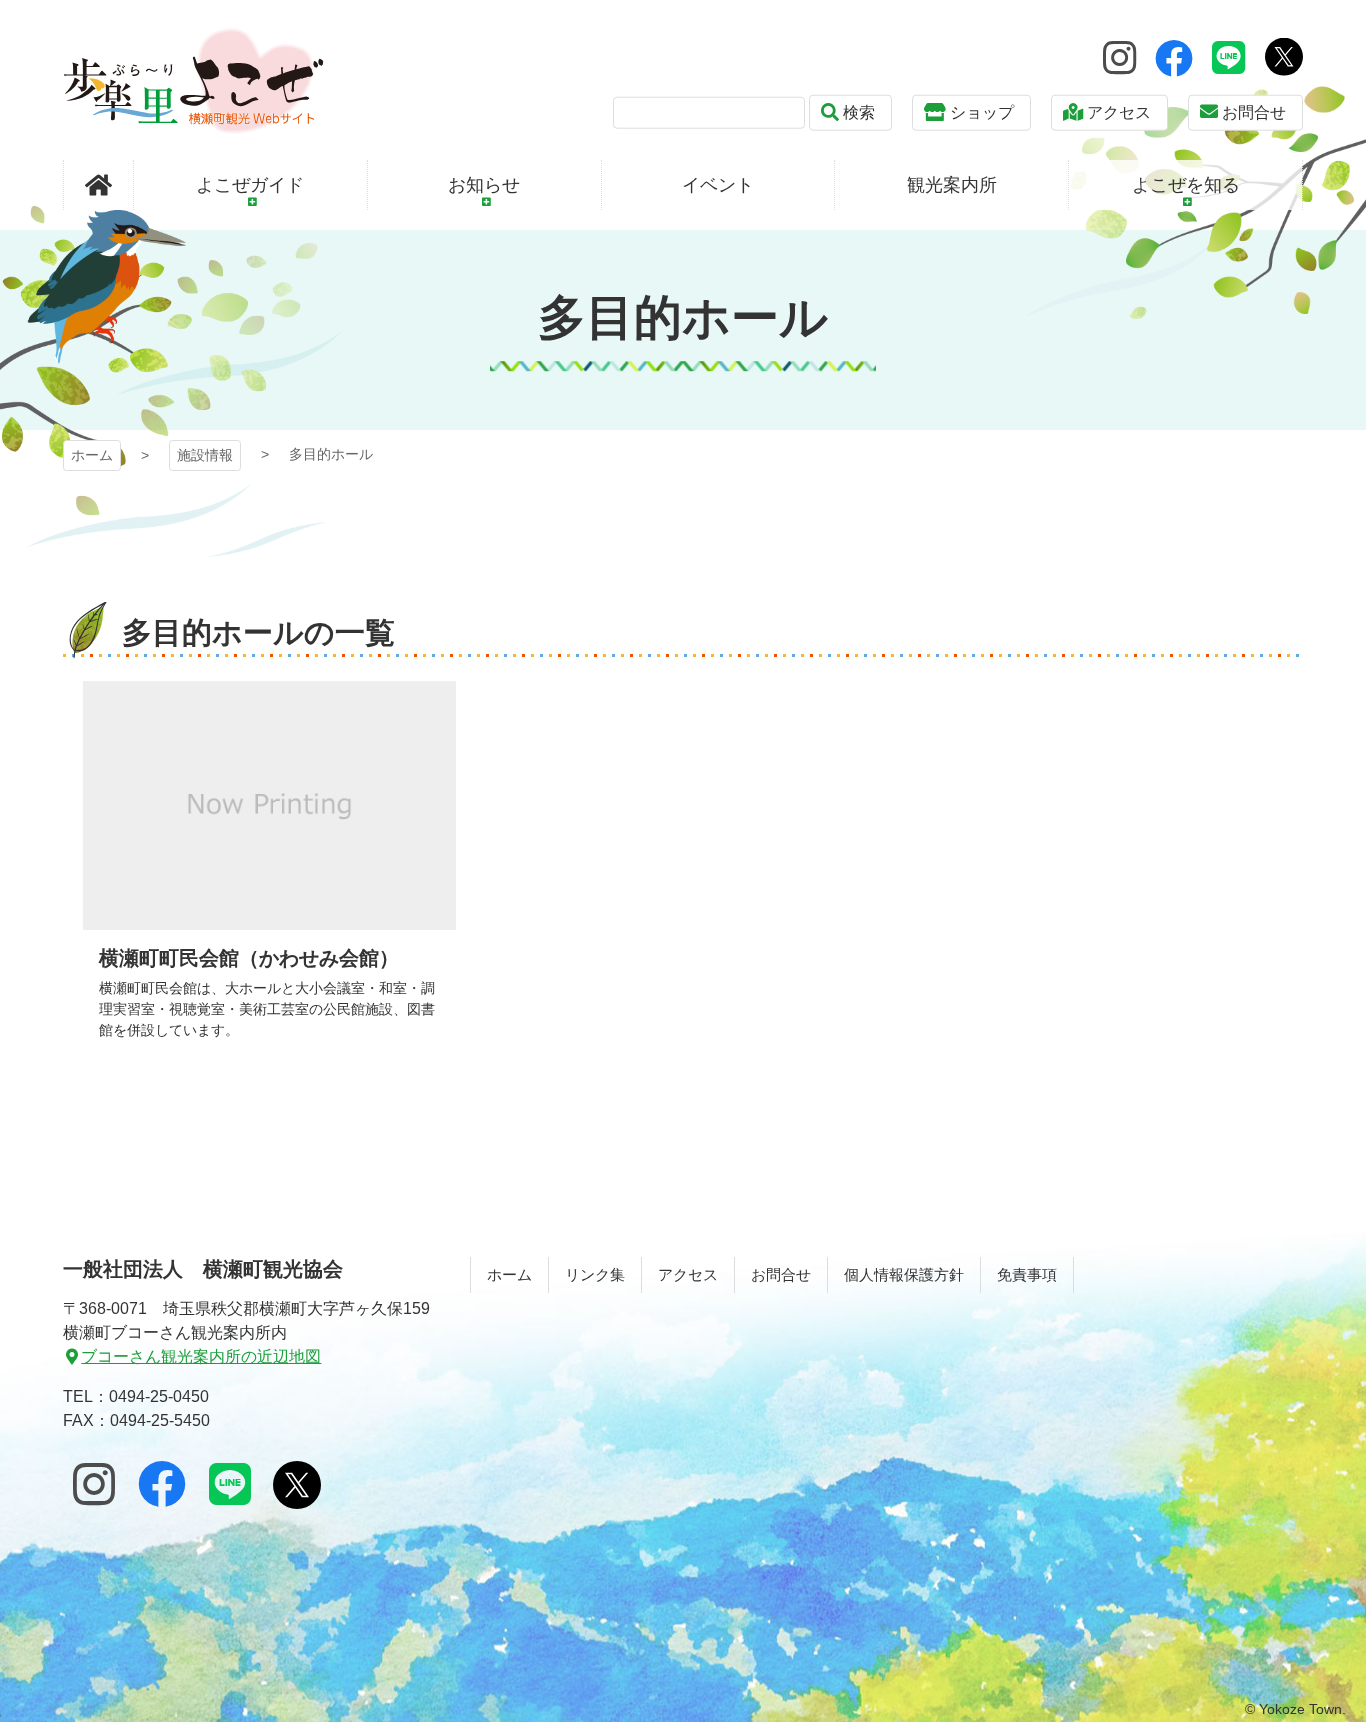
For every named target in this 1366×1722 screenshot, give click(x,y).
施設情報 (205, 455)
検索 (859, 112)
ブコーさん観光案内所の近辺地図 (201, 1356)
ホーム (92, 455)
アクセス (1119, 112)
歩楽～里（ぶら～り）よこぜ (193, 80)
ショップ (982, 112)
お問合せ (1254, 112)
